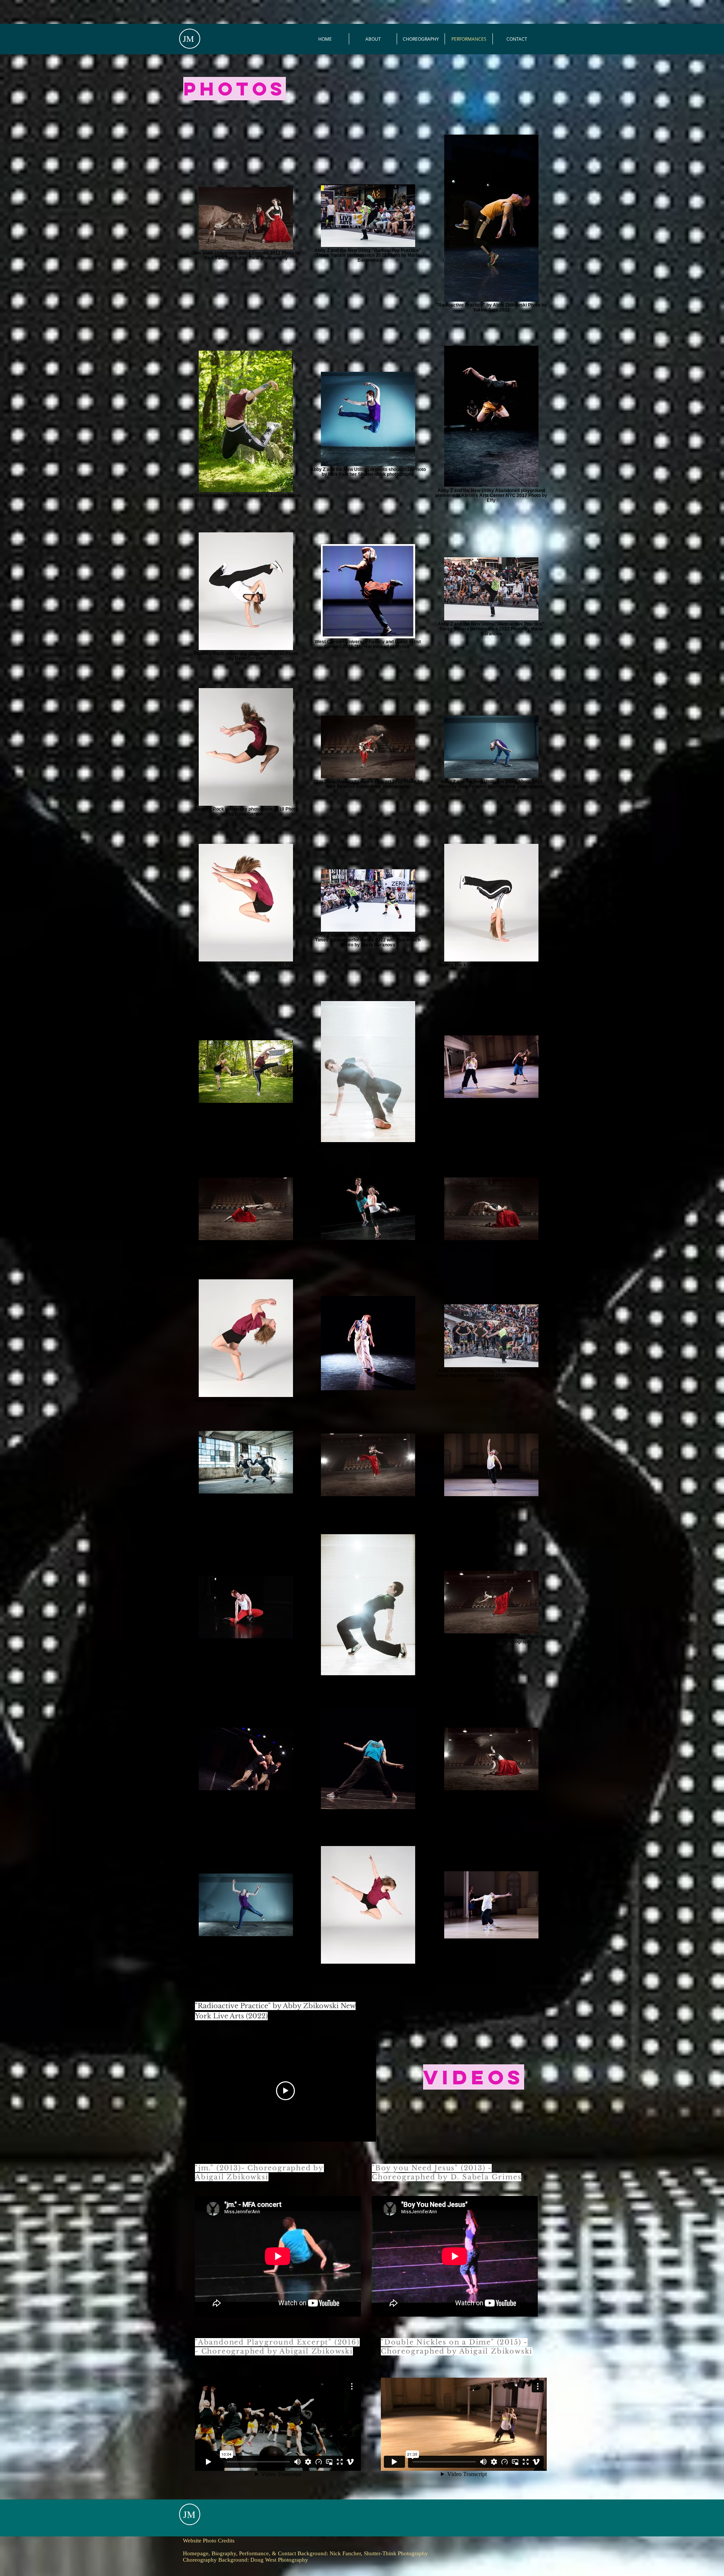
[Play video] (285, 2091)
